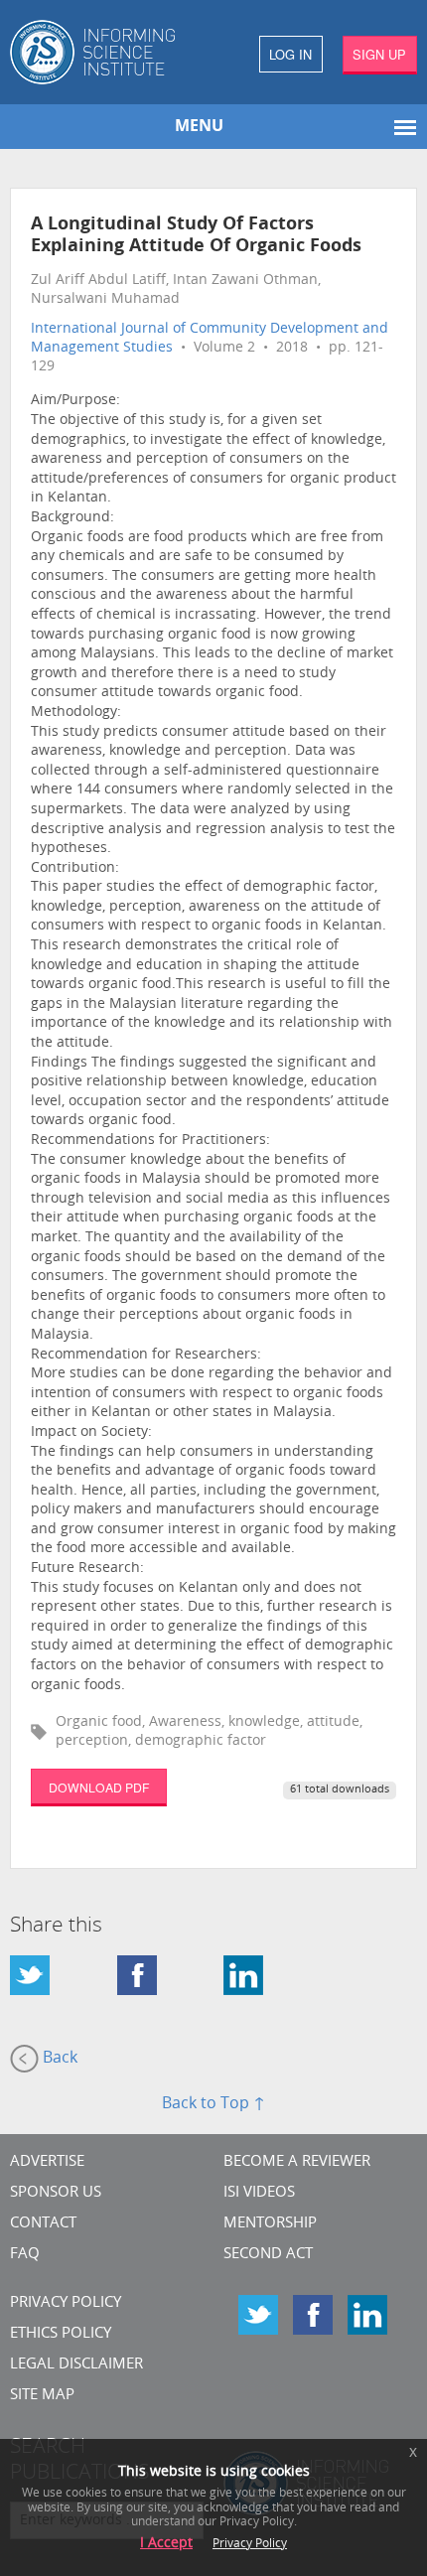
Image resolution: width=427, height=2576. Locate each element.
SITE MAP (42, 2396)
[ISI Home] (107, 52)
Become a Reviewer (297, 2162)
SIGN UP (379, 54)
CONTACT (43, 2224)
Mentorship (270, 2224)
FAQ (25, 2255)
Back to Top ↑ (213, 2104)
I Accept (166, 2544)
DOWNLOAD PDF (99, 1787)
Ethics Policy (61, 2334)
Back (58, 2060)
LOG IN (290, 54)
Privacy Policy (66, 2303)
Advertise (47, 2162)
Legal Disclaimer (76, 2365)
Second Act (268, 2255)
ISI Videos (259, 2193)
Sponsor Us (56, 2193)
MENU (199, 127)
